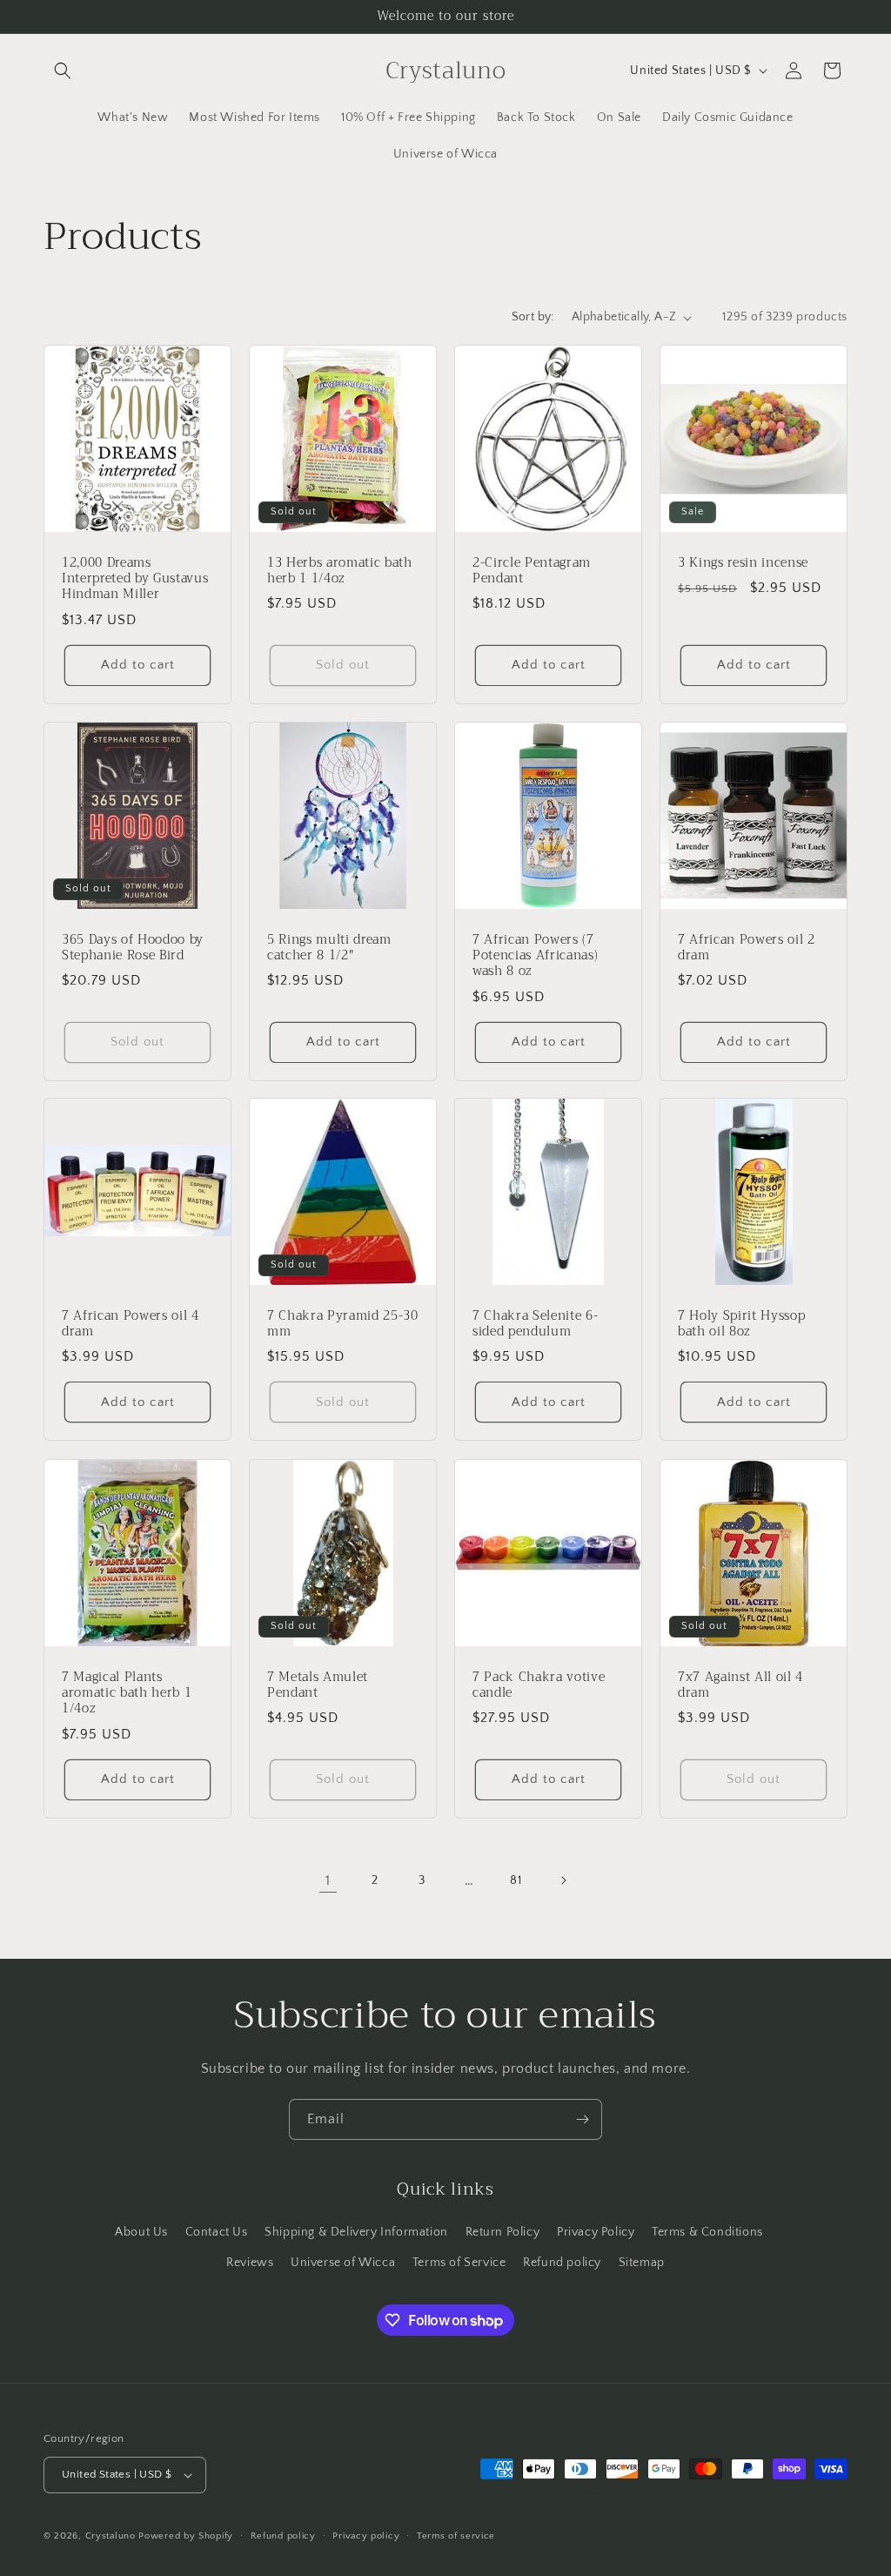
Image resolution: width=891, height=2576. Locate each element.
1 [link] (328, 1880)
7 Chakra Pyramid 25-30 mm (343, 1324)
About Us (141, 2232)
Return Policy (503, 2232)
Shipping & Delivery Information (356, 2232)
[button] (63, 71)
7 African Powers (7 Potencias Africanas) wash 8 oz (535, 956)
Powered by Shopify (186, 2536)
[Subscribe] (582, 2119)
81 (516, 1880)
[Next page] (563, 1880)
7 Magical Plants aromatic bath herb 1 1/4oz (127, 1694)
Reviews (250, 2263)
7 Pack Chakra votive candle (539, 1685)
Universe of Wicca (343, 2263)
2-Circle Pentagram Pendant (532, 571)
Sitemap (642, 2263)
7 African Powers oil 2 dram (747, 948)
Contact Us (217, 2232)
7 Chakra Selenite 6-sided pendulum (535, 1324)
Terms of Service (459, 2263)
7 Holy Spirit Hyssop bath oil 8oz (741, 1324)
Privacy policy (366, 2536)
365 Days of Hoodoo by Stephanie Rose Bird (133, 948)
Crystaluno (111, 2536)
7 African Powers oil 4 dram (131, 1324)
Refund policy (562, 2263)
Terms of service (456, 2536)
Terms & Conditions (707, 2232)
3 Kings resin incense (743, 563)
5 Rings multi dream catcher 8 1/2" (329, 948)
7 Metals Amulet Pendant (318, 1685)
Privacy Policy (596, 2232)
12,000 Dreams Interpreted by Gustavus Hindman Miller (135, 579)
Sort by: (533, 317)
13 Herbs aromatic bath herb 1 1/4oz (340, 571)
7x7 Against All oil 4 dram (740, 1685)
